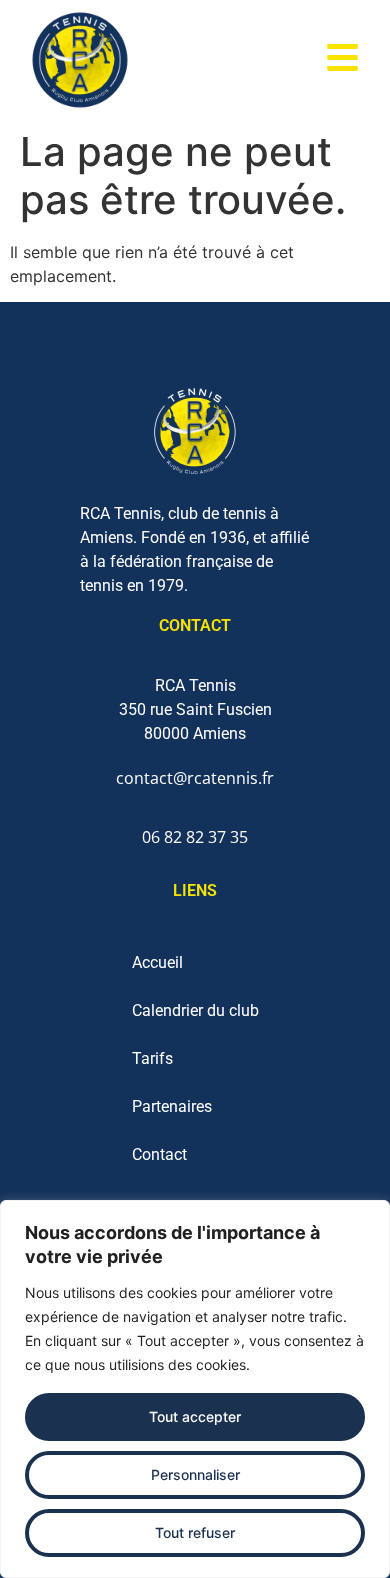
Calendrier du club (195, 1010)
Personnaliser (195, 1474)
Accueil (157, 962)
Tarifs (152, 1058)
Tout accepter (195, 1416)
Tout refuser (195, 1532)
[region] (195, 1389)
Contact (159, 1154)
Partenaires (172, 1106)
